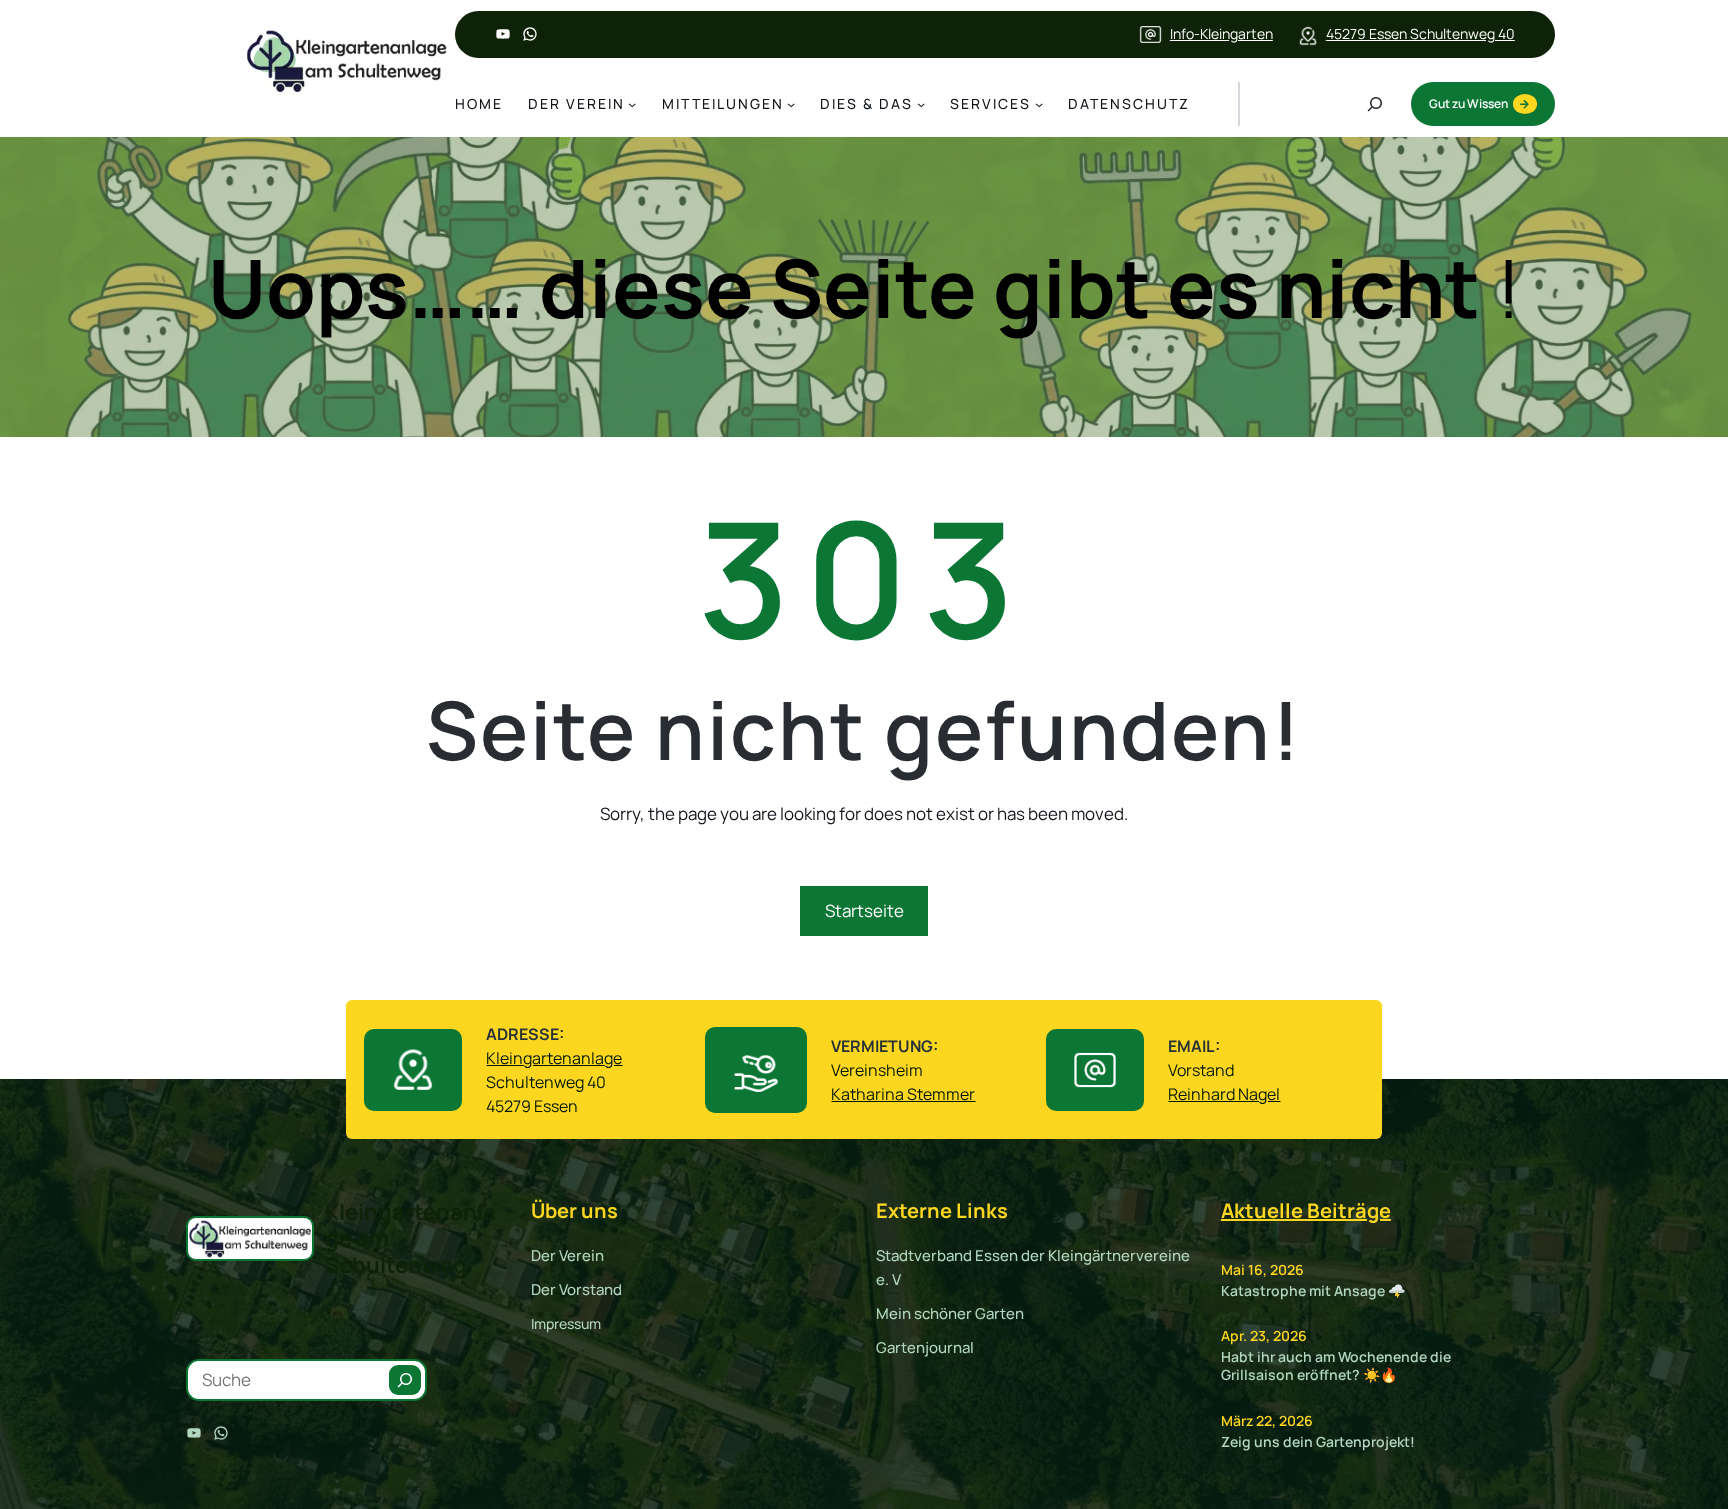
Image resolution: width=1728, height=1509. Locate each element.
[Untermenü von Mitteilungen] (791, 104)
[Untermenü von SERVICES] (1039, 104)
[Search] (405, 1380)
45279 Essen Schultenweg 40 (1420, 33)
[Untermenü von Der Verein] (632, 104)
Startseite (864, 910)
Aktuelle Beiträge (1306, 1210)
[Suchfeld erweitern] (1375, 104)
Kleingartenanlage (554, 1058)
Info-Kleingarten (1221, 33)
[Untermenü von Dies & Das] (921, 104)
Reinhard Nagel (1224, 1094)
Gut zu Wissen (1468, 103)
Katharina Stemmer (903, 1094)
